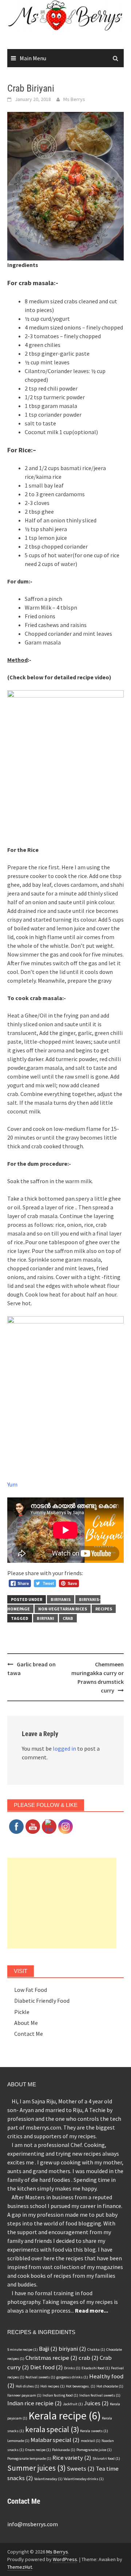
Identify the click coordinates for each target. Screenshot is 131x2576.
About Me (26, 2023)
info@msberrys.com (33, 2524)
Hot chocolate (110, 2386)
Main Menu (33, 58)
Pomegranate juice (94, 2450)
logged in (64, 1748)
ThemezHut (20, 2567)
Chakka (96, 2349)
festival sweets (40, 2377)
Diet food (47, 2367)
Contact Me (29, 2034)
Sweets (81, 2468)
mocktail (91, 2441)
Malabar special (55, 2440)
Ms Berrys (74, 99)
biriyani (45, 1618)
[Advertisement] (62, 1903)
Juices (96, 2403)
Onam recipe (38, 2450)
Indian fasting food (60, 2395)
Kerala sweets (94, 2431)
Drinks (72, 2368)
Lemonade (18, 2441)
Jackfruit (73, 2404)
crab (68, 1618)
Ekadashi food (96, 2368)
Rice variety (72, 2458)
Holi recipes (53, 2386)
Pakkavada (64, 2450)
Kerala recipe (65, 2416)
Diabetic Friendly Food (42, 2001)
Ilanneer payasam (24, 2395)
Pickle (22, 2012)
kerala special (52, 2429)
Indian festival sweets (100, 2395)
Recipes (104, 1609)
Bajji (48, 2349)
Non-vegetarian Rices (63, 1609)
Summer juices (36, 2468)
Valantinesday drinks (84, 2479)
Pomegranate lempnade (29, 2458)
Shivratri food (106, 2458)
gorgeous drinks (72, 2377)
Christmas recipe (51, 2358)
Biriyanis (61, 1599)
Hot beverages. (81, 2386)
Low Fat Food (31, 1990)
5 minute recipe (23, 2349)
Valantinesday (48, 2479)
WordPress (65, 2559)
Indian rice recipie (35, 2403)
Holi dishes (27, 2386)
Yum (12, 1484)
